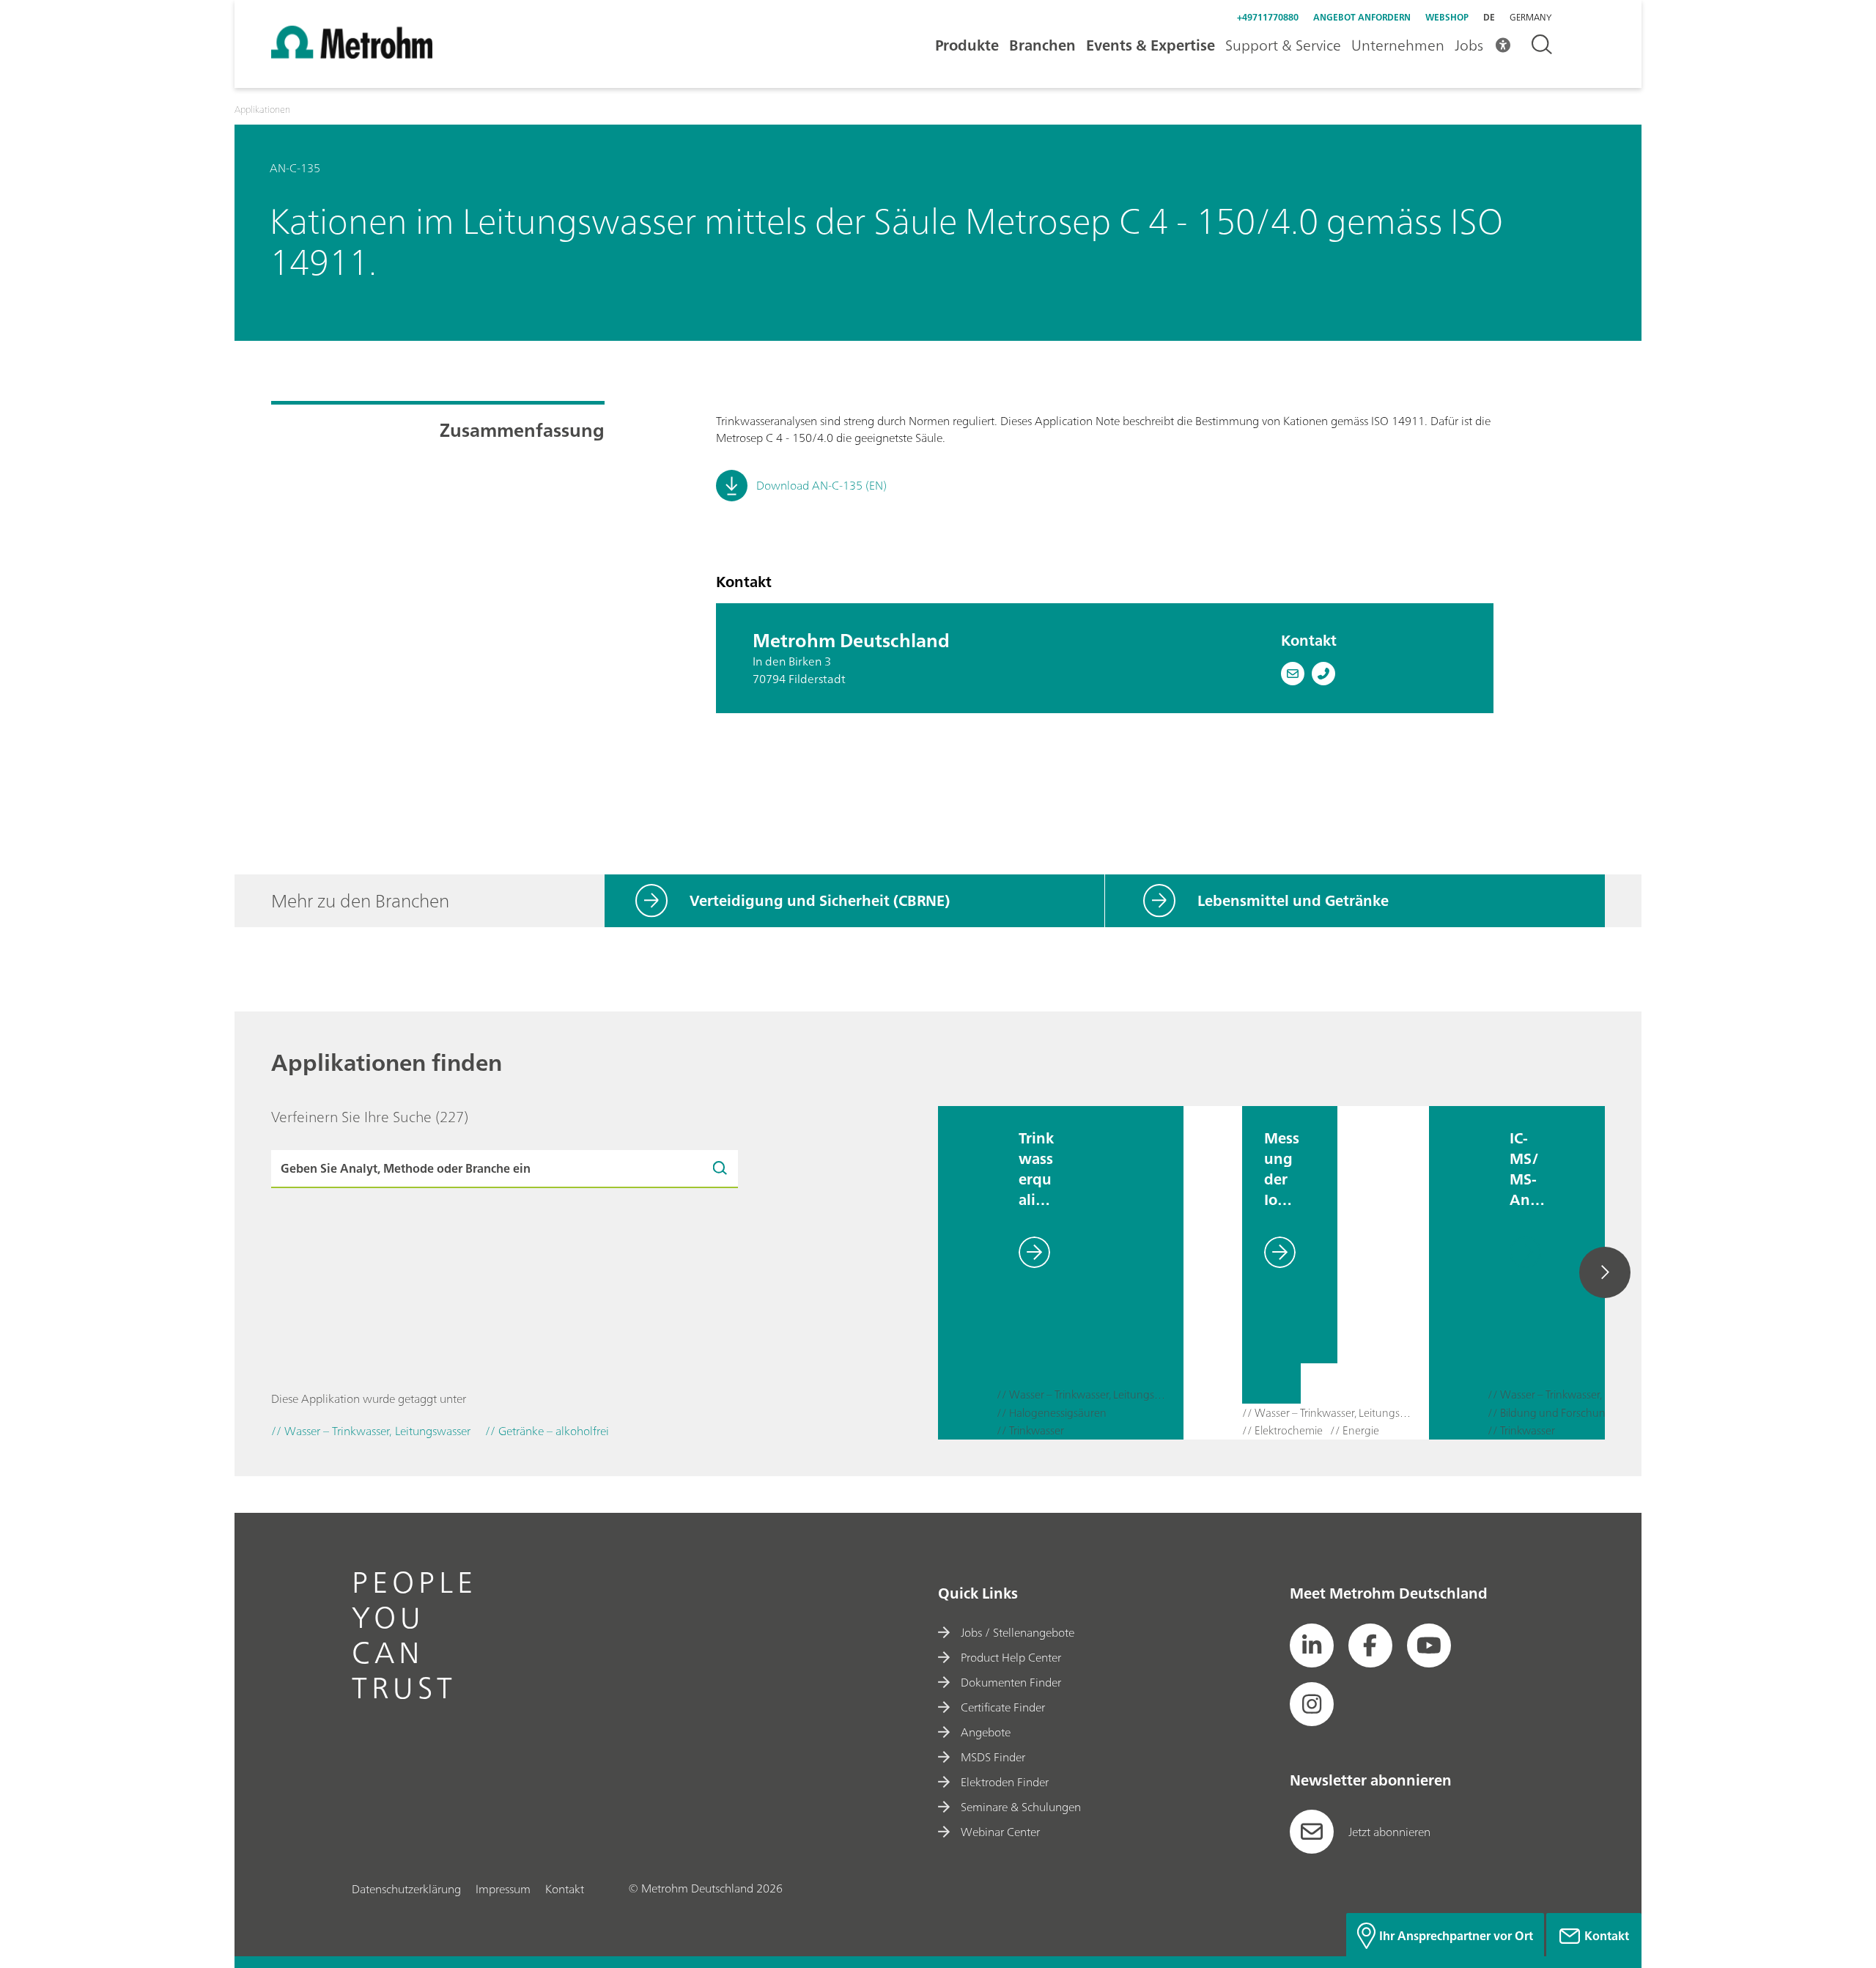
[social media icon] (1312, 1645)
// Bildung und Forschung (1550, 1414)
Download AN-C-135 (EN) (821, 485)
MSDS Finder (993, 1757)
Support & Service (1283, 45)
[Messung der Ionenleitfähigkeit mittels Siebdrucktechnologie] (1213, 1273)
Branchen (1042, 45)
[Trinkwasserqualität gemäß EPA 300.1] (967, 1273)
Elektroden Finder (1005, 1782)
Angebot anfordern (1362, 17)
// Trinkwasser (1030, 1431)
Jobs (1469, 45)
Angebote (986, 1732)
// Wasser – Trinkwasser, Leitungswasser (1082, 1395)
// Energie (1355, 1431)
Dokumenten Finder (1011, 1682)
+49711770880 (1268, 17)
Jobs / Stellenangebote (1018, 1632)
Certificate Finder (1003, 1707)
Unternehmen (1398, 45)
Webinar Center (1000, 1832)
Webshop (1447, 17)
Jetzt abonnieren (1389, 1832)
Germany (1530, 18)
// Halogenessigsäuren (1052, 1414)
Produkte (967, 45)
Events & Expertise (1151, 45)
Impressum (503, 1889)
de (1489, 17)
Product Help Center (1011, 1657)
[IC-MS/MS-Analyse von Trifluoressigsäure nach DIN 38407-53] (1458, 1273)
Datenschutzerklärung (406, 1889)
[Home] (352, 54)
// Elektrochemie (1282, 1431)
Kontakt (565, 1889)
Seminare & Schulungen (1021, 1807)
